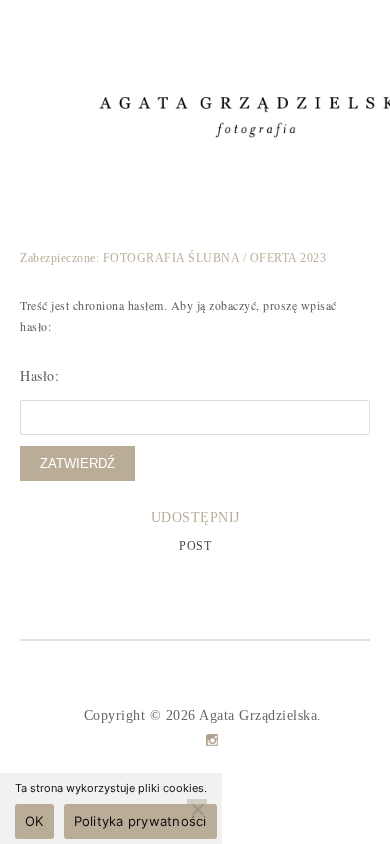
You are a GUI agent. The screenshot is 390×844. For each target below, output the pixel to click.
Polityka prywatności (140, 821)
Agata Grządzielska (258, 715)
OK (34, 821)
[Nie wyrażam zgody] (197, 809)
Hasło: (39, 375)
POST (195, 546)
